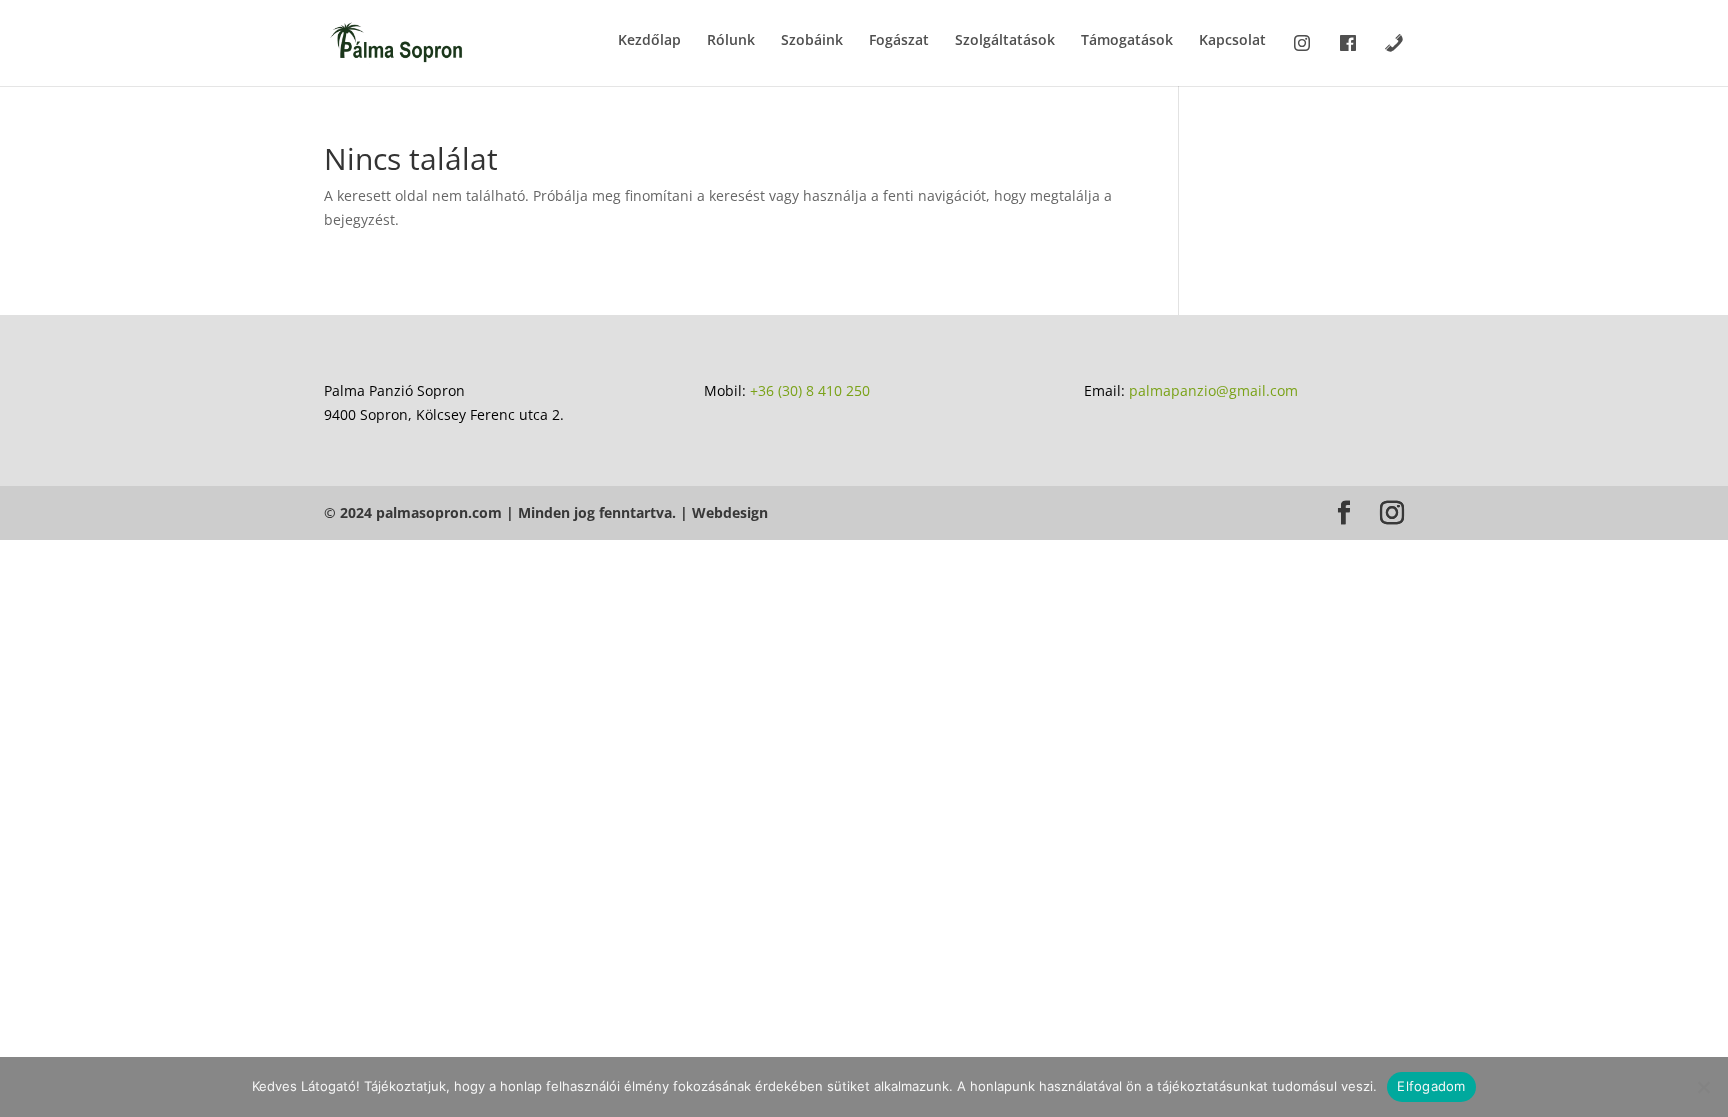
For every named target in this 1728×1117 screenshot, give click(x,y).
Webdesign (730, 512)
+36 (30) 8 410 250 (810, 390)
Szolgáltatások (1005, 41)
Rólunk (731, 41)
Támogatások (1127, 41)
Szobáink (812, 41)
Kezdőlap (649, 41)
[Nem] (1703, 1087)
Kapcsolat (1232, 41)
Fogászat (899, 41)
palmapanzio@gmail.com (1213, 390)
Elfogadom (1431, 1086)
